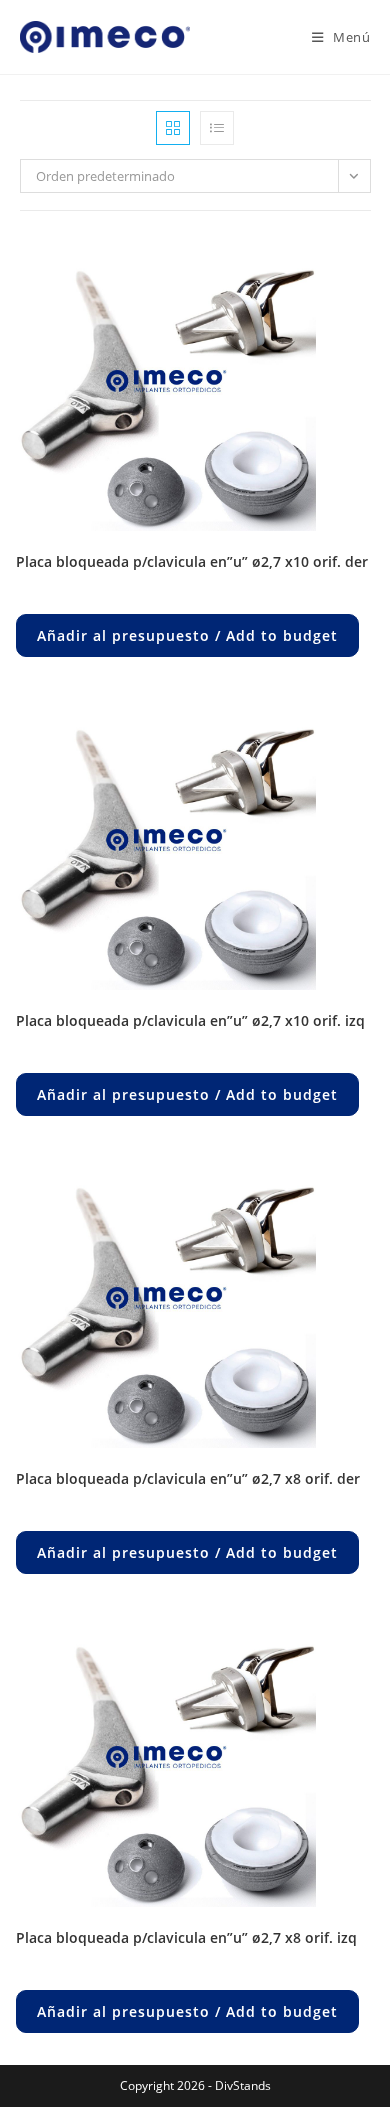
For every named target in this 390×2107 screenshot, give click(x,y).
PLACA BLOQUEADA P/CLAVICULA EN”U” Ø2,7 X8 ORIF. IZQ (186, 1937)
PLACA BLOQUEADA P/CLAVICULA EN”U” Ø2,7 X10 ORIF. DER (192, 561)
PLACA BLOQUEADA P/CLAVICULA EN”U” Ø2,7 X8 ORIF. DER (188, 1478)
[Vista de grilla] (173, 128)
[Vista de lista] (217, 128)
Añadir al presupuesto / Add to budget (187, 635)
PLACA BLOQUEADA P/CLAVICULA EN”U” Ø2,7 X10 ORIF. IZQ (190, 1020)
